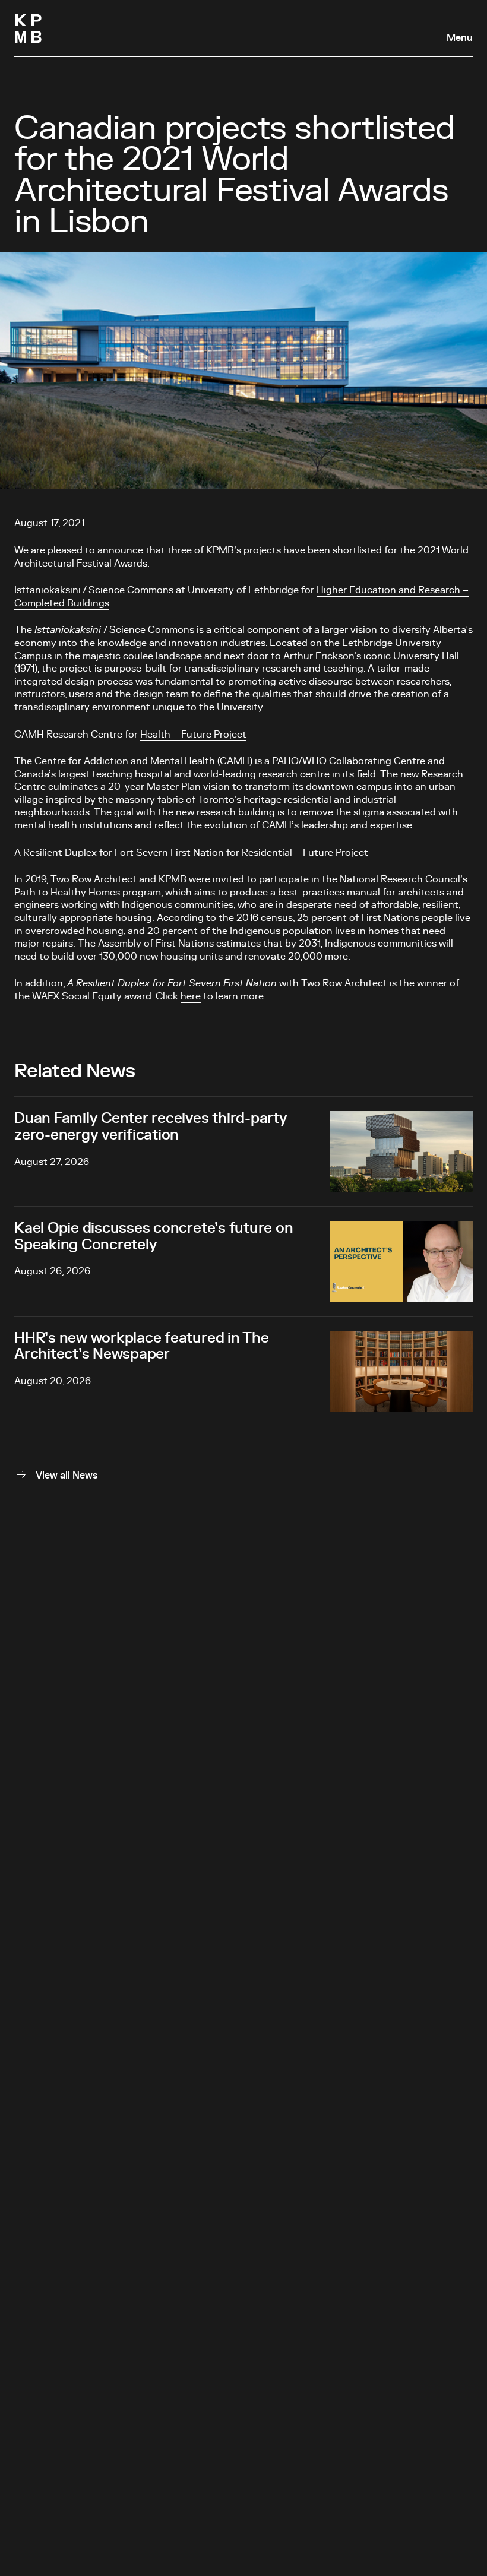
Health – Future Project (193, 735)
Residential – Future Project (305, 853)
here (191, 996)
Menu (460, 38)
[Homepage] (29, 29)
